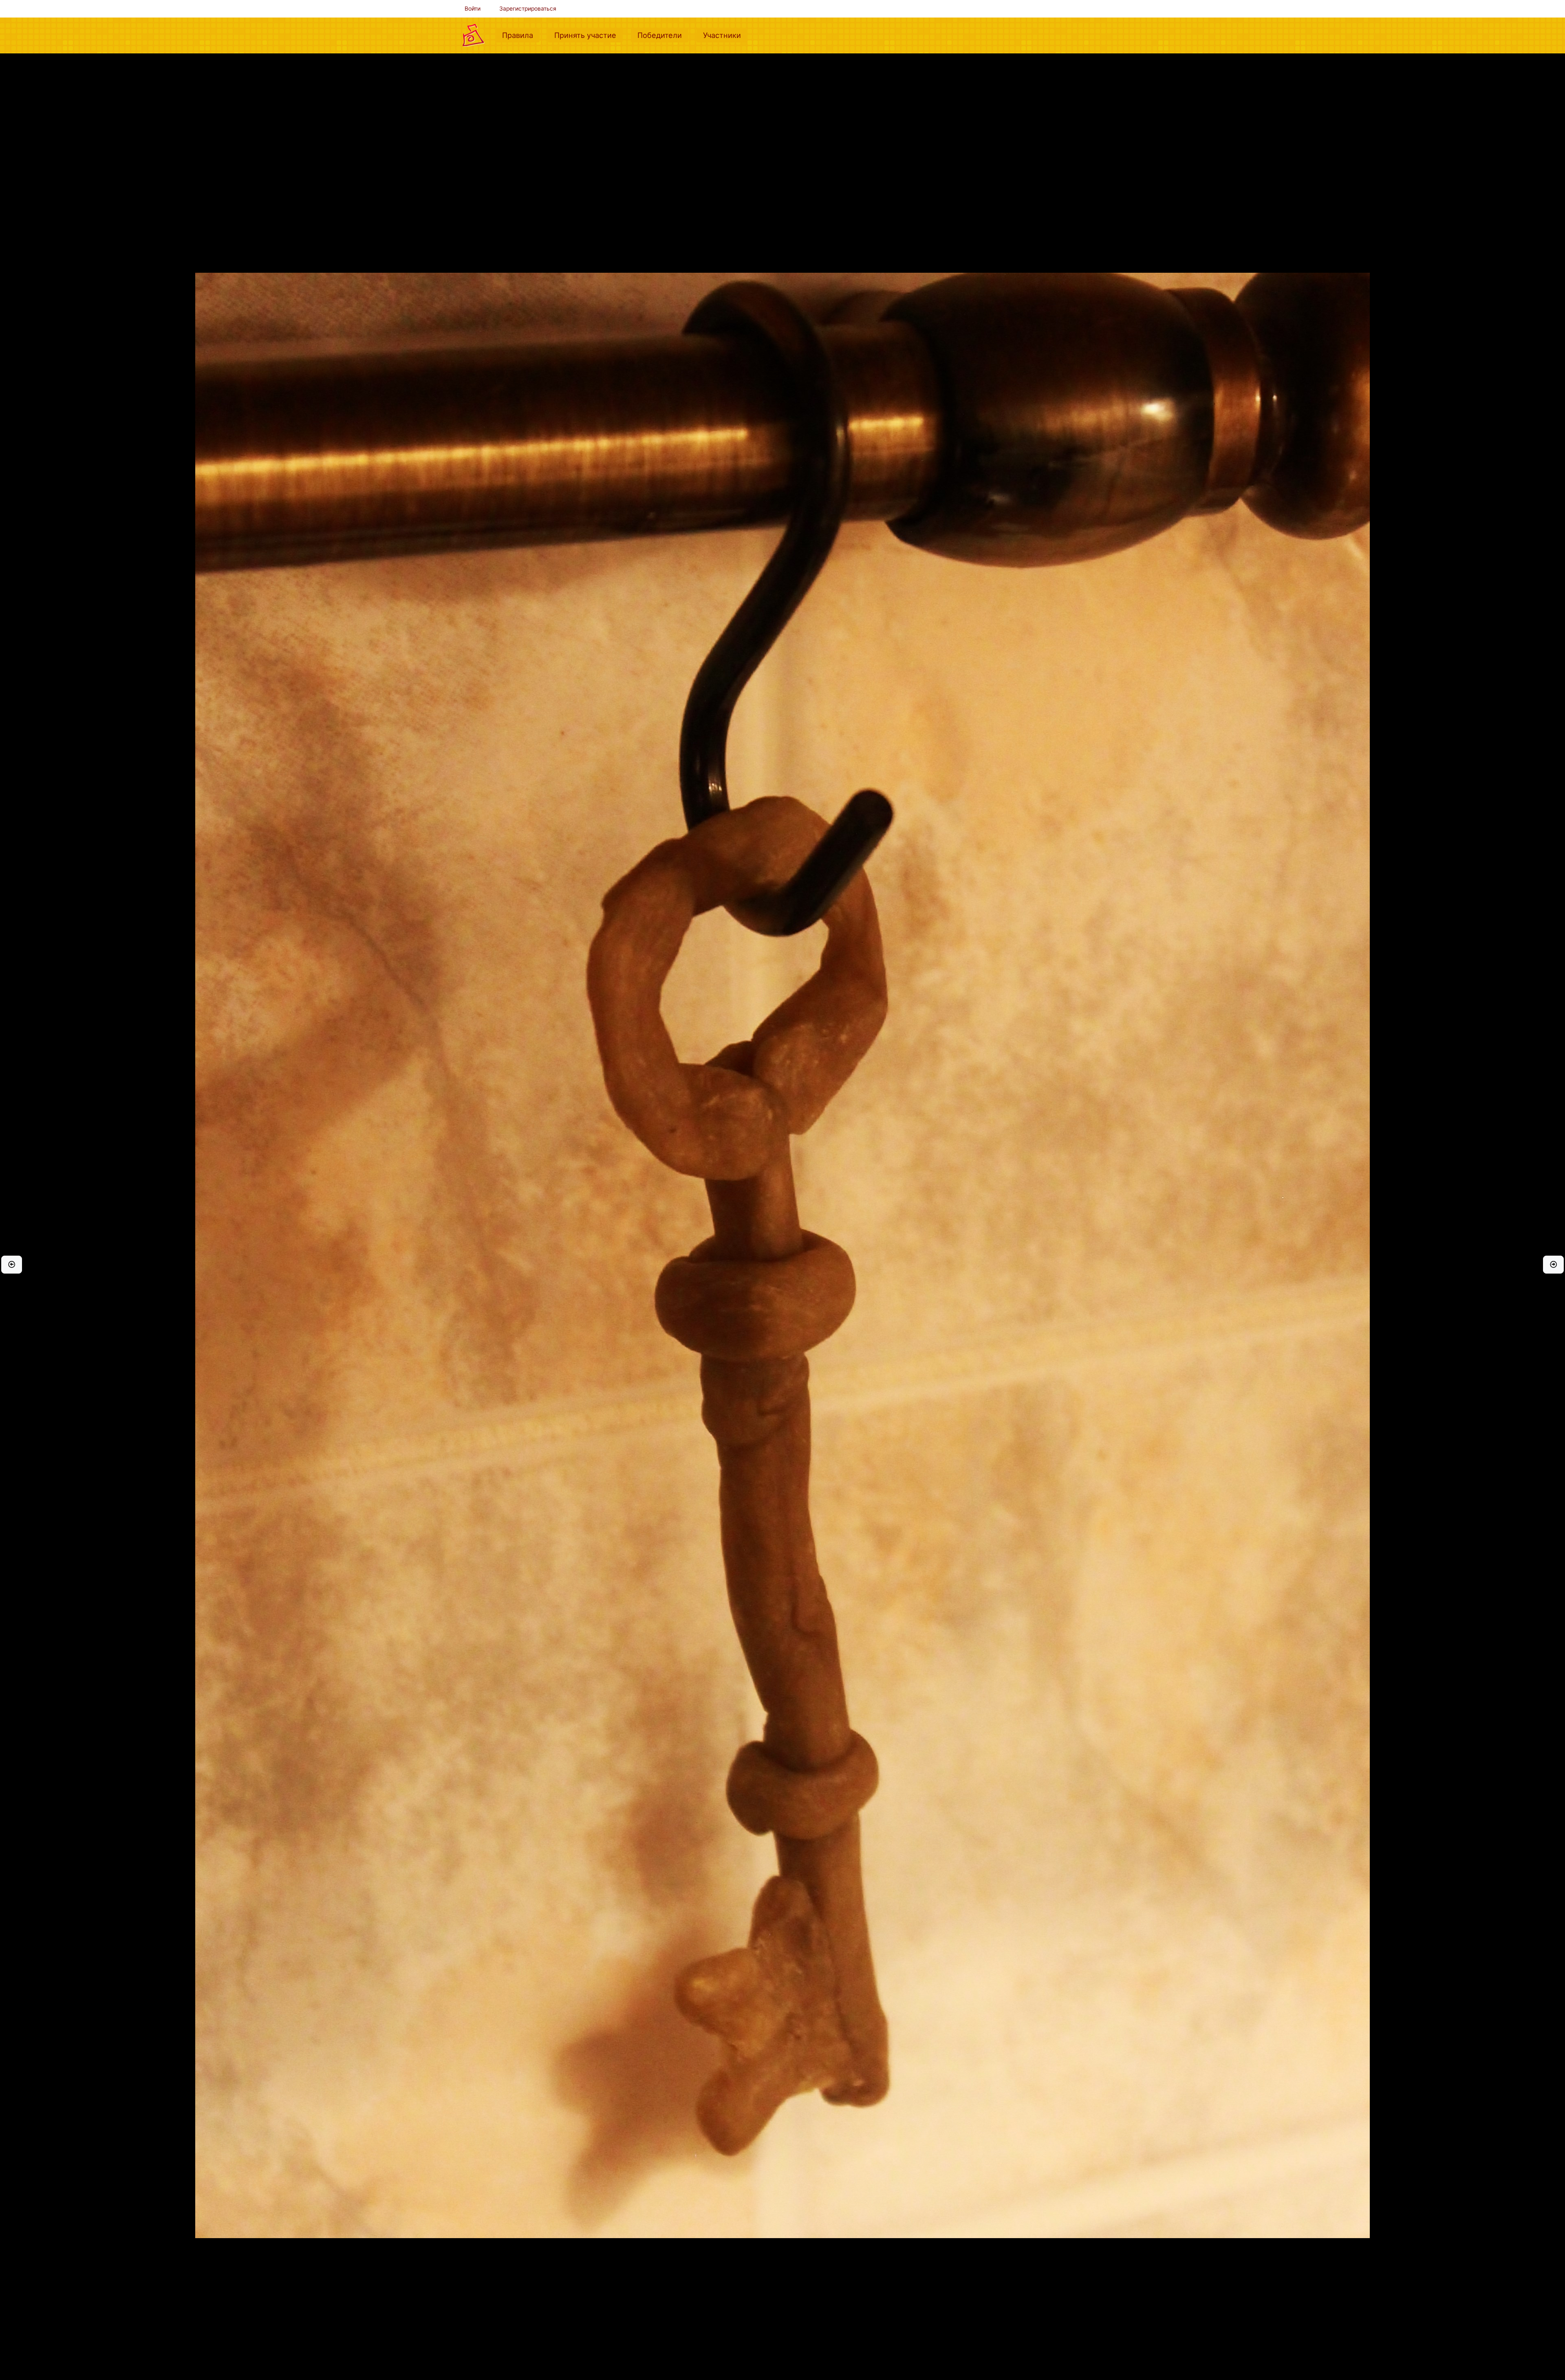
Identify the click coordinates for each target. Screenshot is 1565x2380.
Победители (663, 35)
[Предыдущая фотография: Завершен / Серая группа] (12, 1265)
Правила (521, 35)
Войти (473, 9)
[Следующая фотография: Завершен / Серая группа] (1553, 1265)
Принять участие (589, 35)
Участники (725, 35)
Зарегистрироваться (528, 9)
